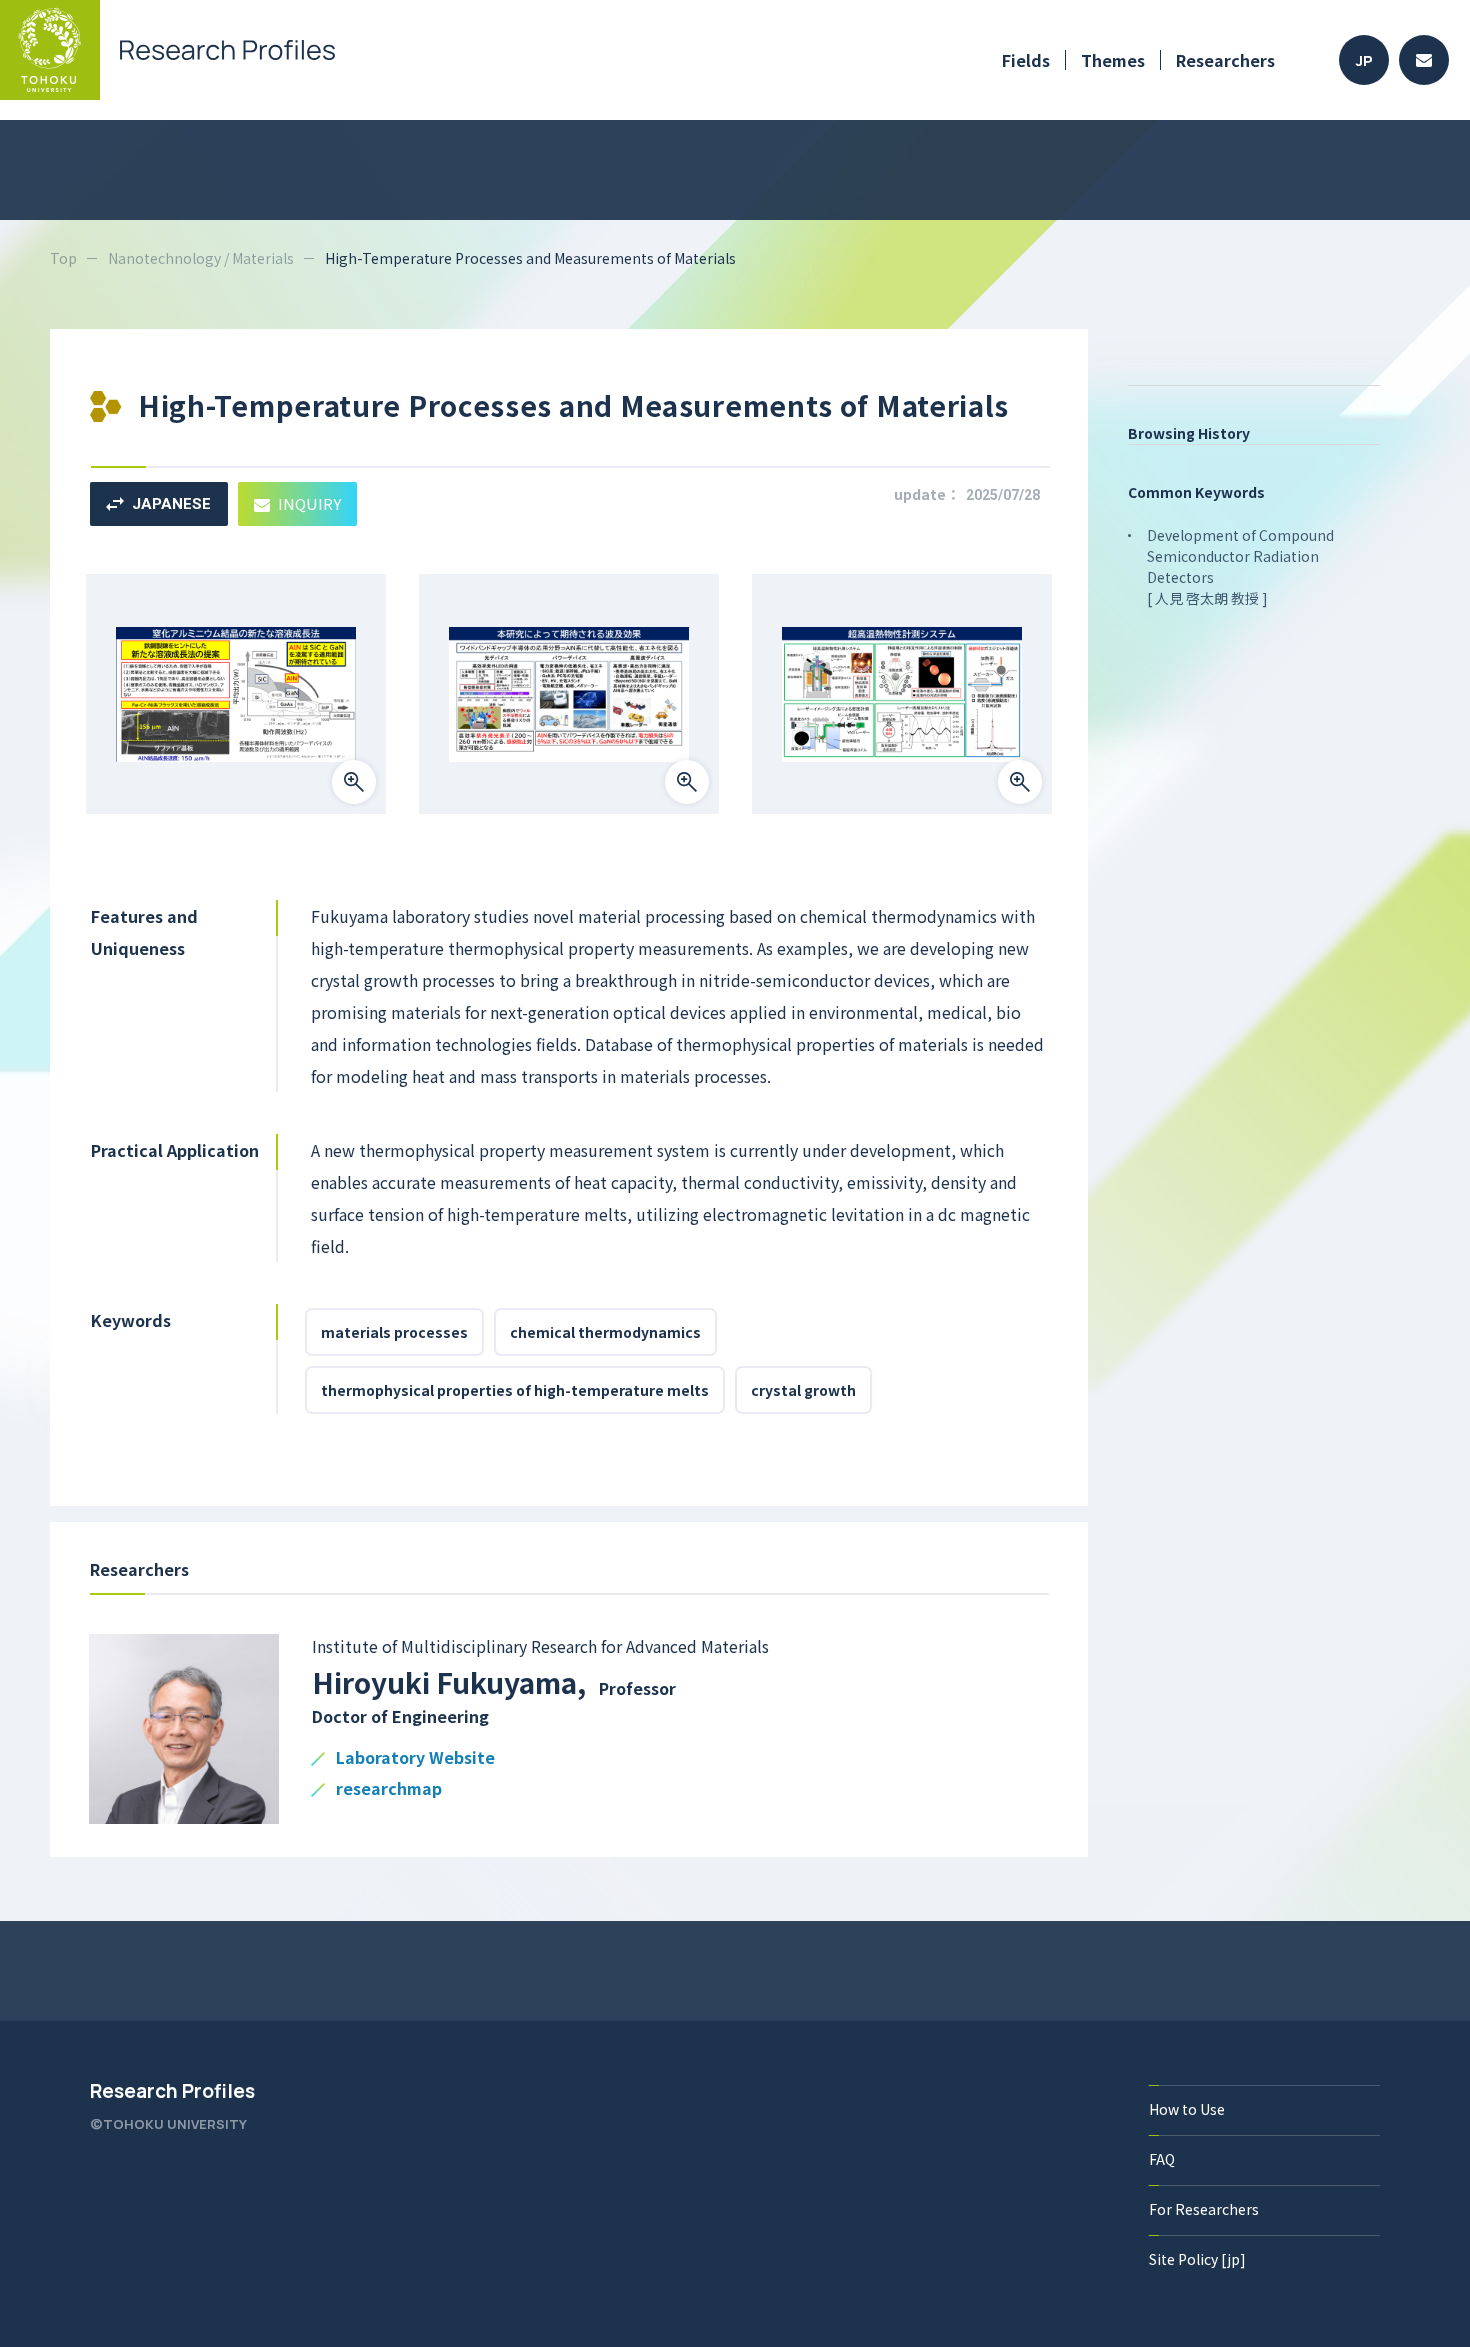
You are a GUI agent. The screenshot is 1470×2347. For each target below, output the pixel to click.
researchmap (389, 1789)
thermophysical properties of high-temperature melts (515, 1390)
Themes (1113, 60)
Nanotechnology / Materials (201, 258)
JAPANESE (171, 504)
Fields (1026, 60)
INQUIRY (309, 503)
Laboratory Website (415, 1758)
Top (63, 258)
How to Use (1187, 2109)
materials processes (394, 1332)
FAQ (1162, 2159)
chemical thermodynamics (605, 1332)
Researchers (1225, 60)
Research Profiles (172, 2091)
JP (1364, 60)
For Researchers (1204, 2209)
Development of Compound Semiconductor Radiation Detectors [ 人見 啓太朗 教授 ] (1240, 566)
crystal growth (803, 1390)
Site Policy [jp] (1197, 2259)
